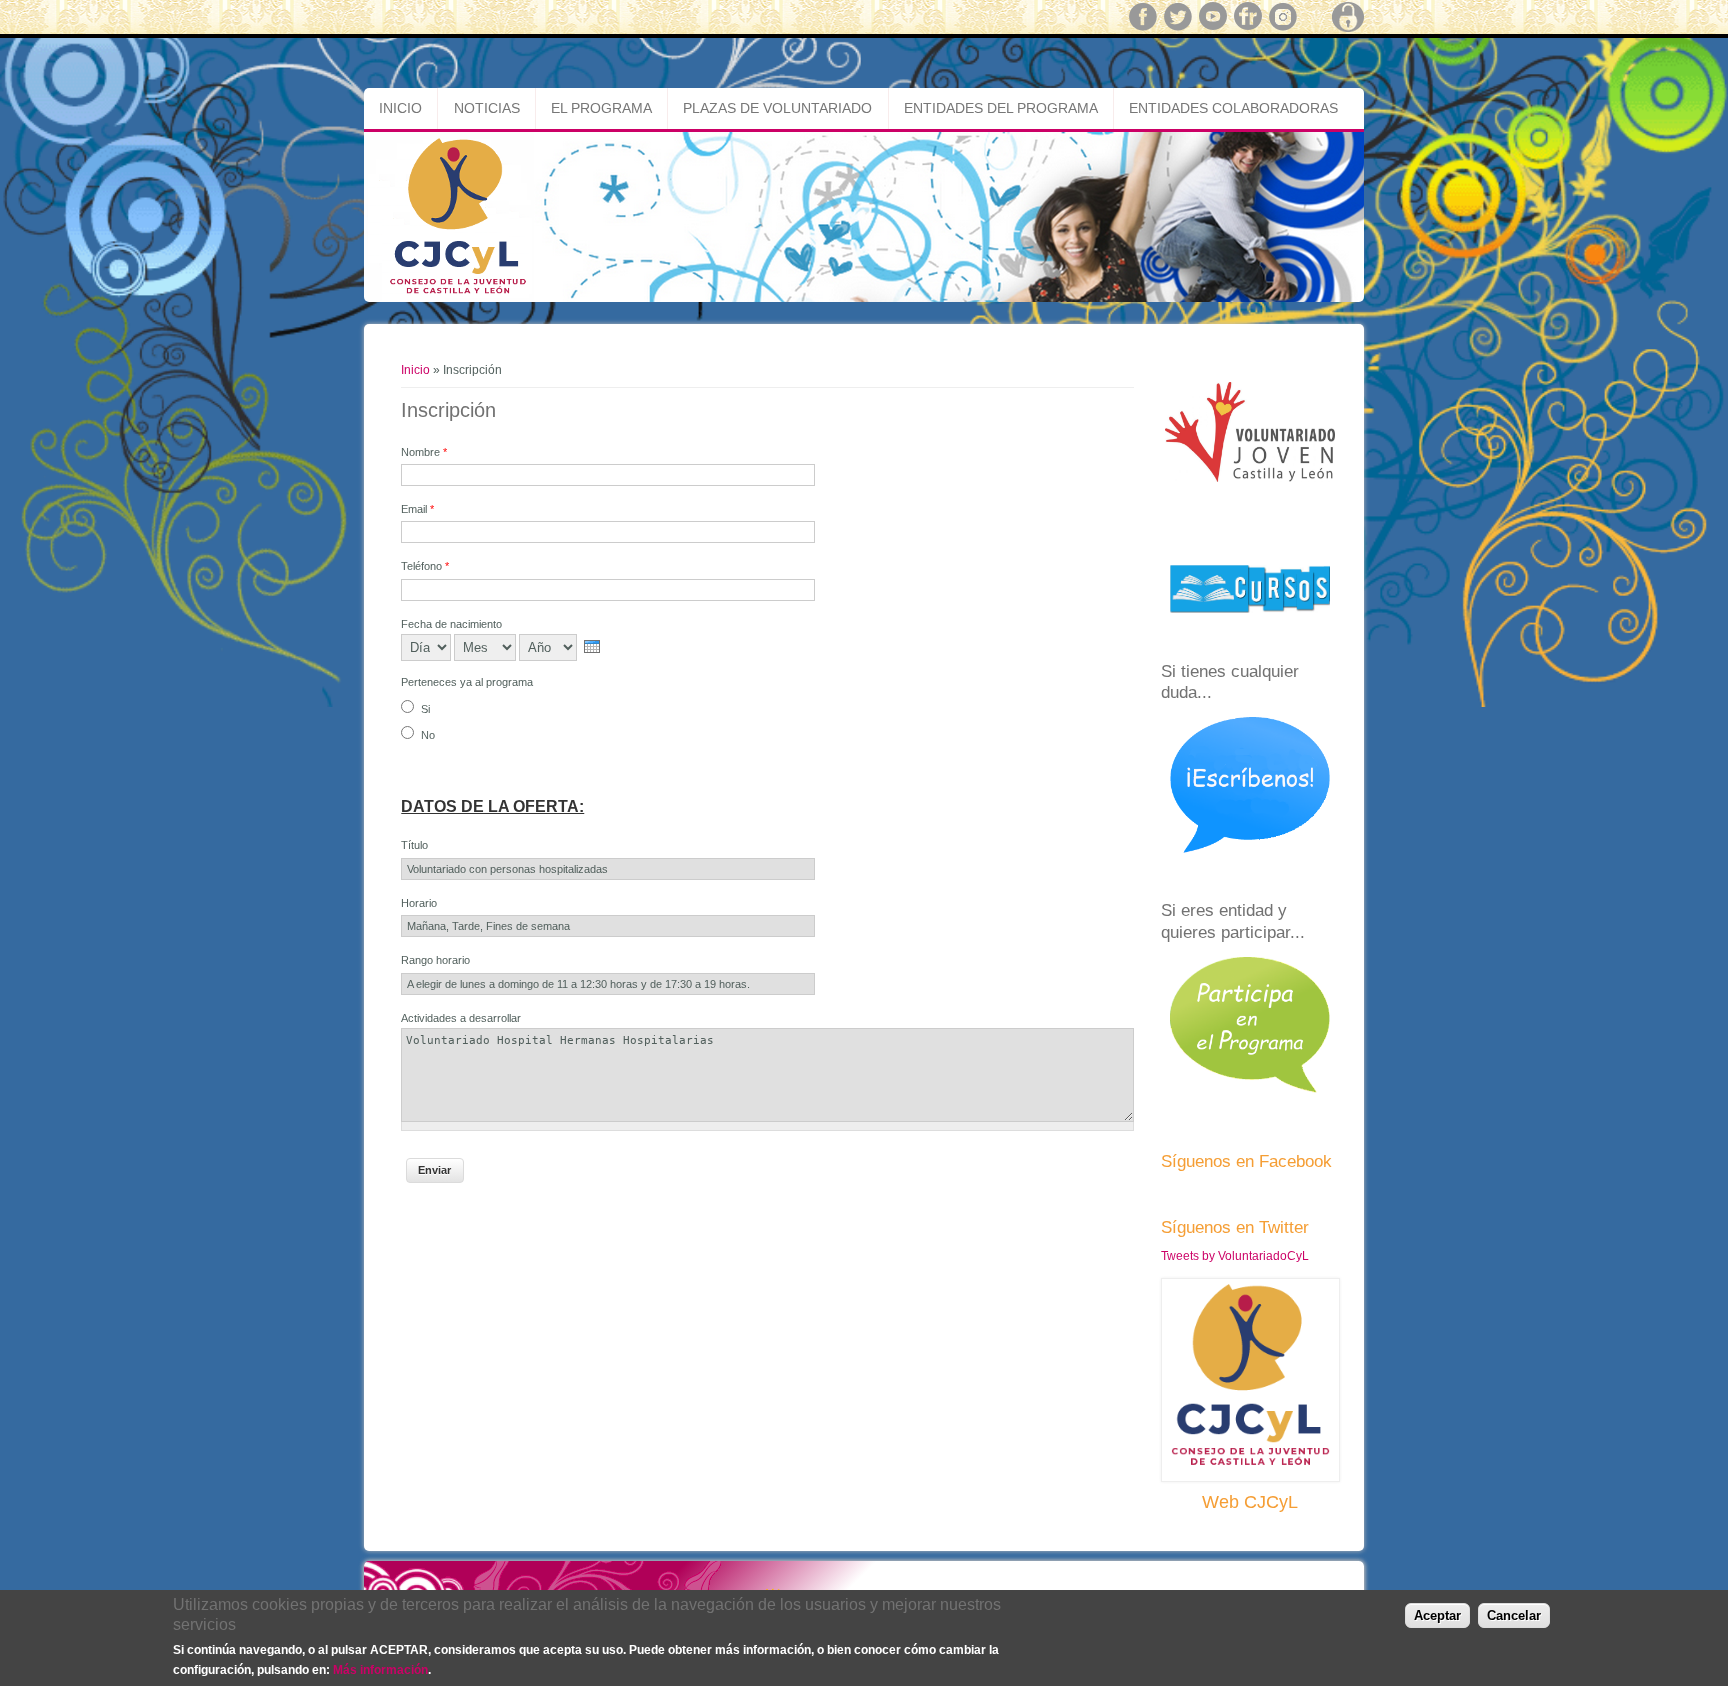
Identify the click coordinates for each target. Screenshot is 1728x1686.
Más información (380, 1669)
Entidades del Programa (1001, 108)
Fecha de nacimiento (451, 624)
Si (425, 709)
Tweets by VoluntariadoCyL (1235, 1256)
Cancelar (1514, 1615)
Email (417, 509)
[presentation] (592, 646)
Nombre (424, 452)
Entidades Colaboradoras (1233, 108)
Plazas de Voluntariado (777, 108)
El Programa (601, 108)
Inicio (400, 108)
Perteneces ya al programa (467, 682)
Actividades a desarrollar (461, 1018)
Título (414, 845)
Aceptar (1437, 1615)
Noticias (487, 108)
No (428, 735)
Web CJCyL (1250, 1502)
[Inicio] (864, 298)
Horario (419, 903)
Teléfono (425, 566)
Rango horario (435, 960)
